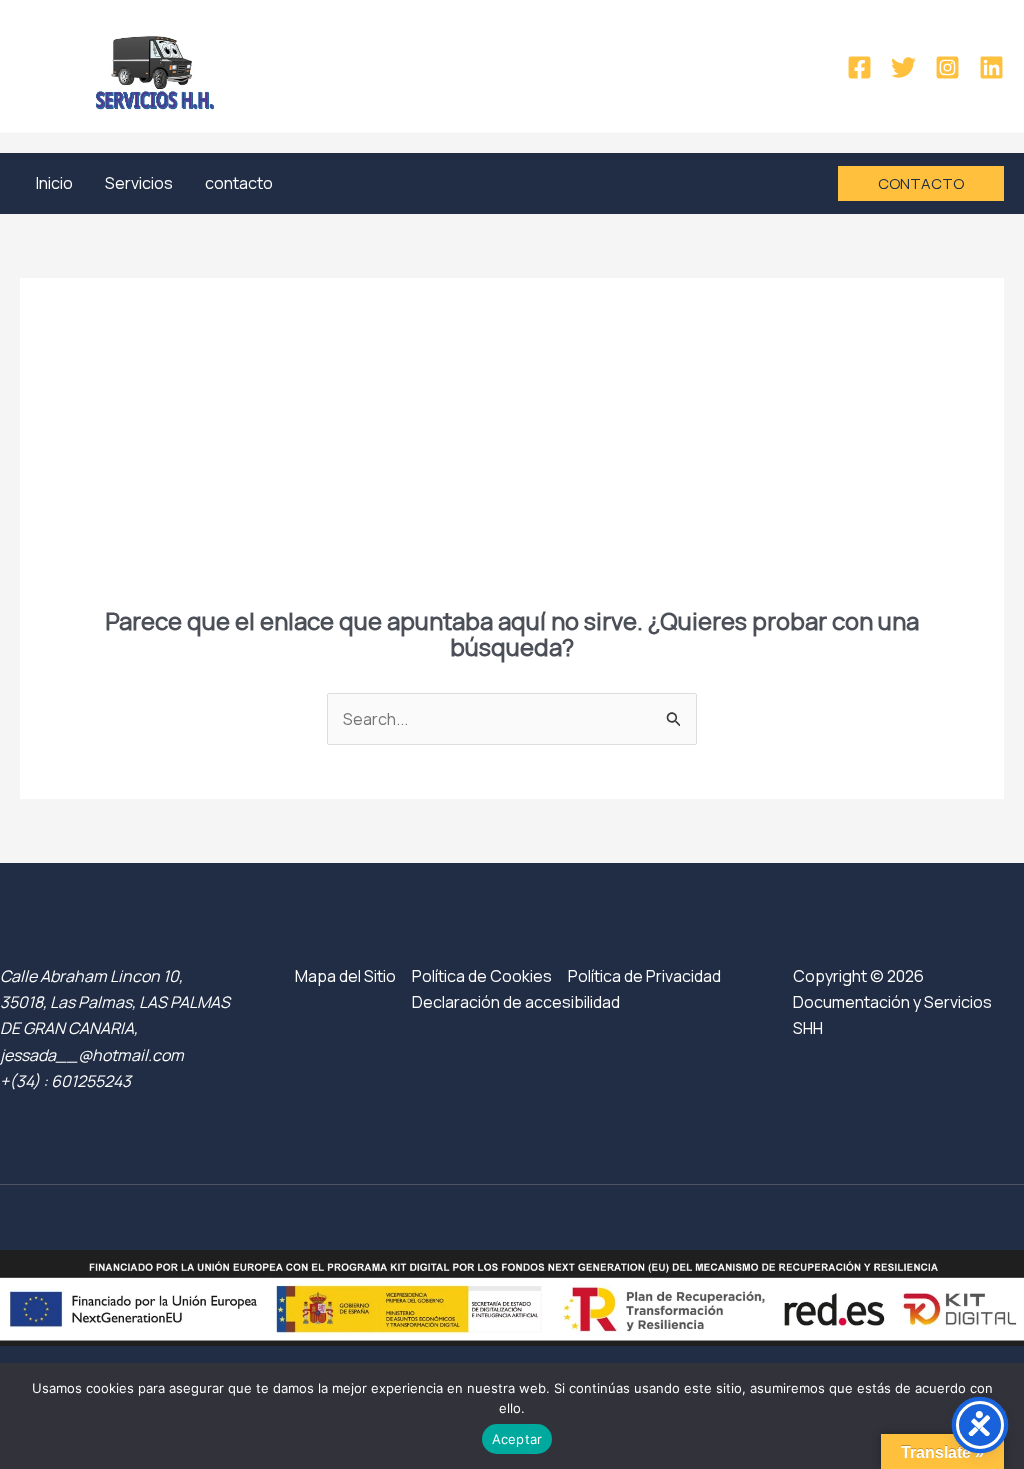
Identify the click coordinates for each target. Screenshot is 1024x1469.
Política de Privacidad (644, 976)
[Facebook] (859, 67)
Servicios (139, 183)
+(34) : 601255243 (65, 1081)
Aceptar (517, 1439)
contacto (239, 183)
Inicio (54, 183)
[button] (921, 183)
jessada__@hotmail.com (92, 1055)
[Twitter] (903, 67)
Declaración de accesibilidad (516, 1002)
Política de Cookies (482, 976)
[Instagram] (947, 67)
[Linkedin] (991, 67)
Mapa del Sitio (345, 976)
